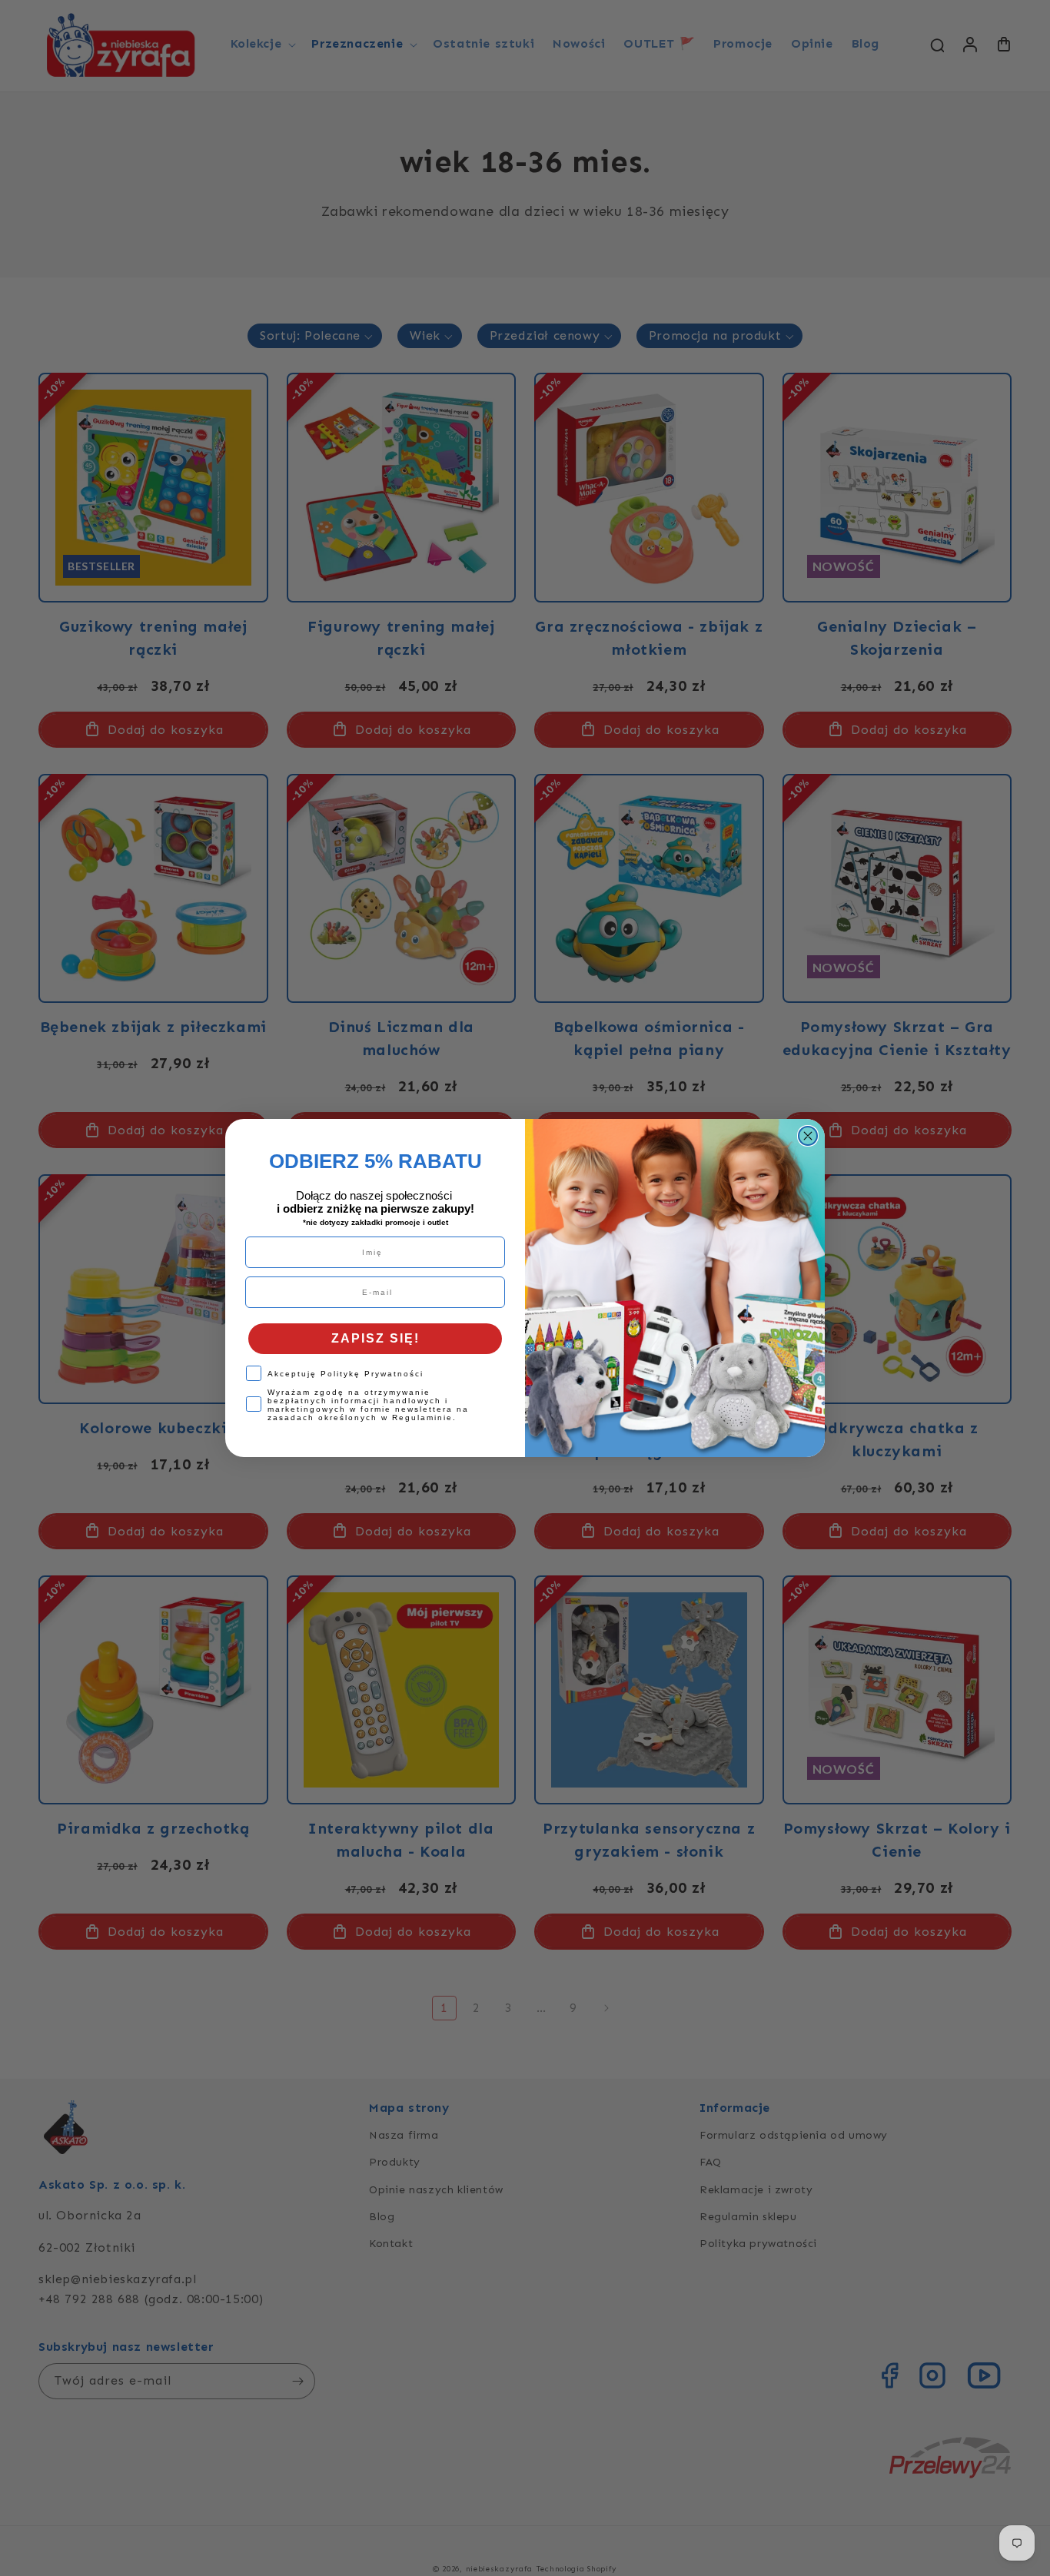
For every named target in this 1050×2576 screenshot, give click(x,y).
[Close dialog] (808, 1136)
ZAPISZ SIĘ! (375, 1338)
